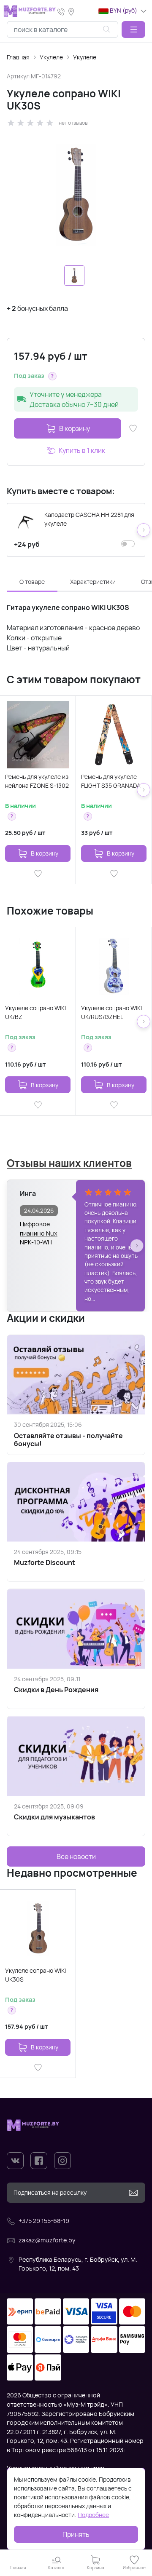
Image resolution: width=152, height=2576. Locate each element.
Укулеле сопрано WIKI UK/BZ (35, 1012)
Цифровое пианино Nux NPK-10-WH (39, 1229)
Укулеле (51, 57)
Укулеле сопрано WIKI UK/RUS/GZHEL (111, 1012)
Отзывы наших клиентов (69, 1163)
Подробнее (93, 2515)
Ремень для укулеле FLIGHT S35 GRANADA (111, 781)
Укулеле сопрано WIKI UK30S (35, 1975)
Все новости (76, 1856)
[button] (133, 29)
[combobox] (62, 29)
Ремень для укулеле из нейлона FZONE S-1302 (37, 781)
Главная (18, 57)
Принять (76, 2534)
